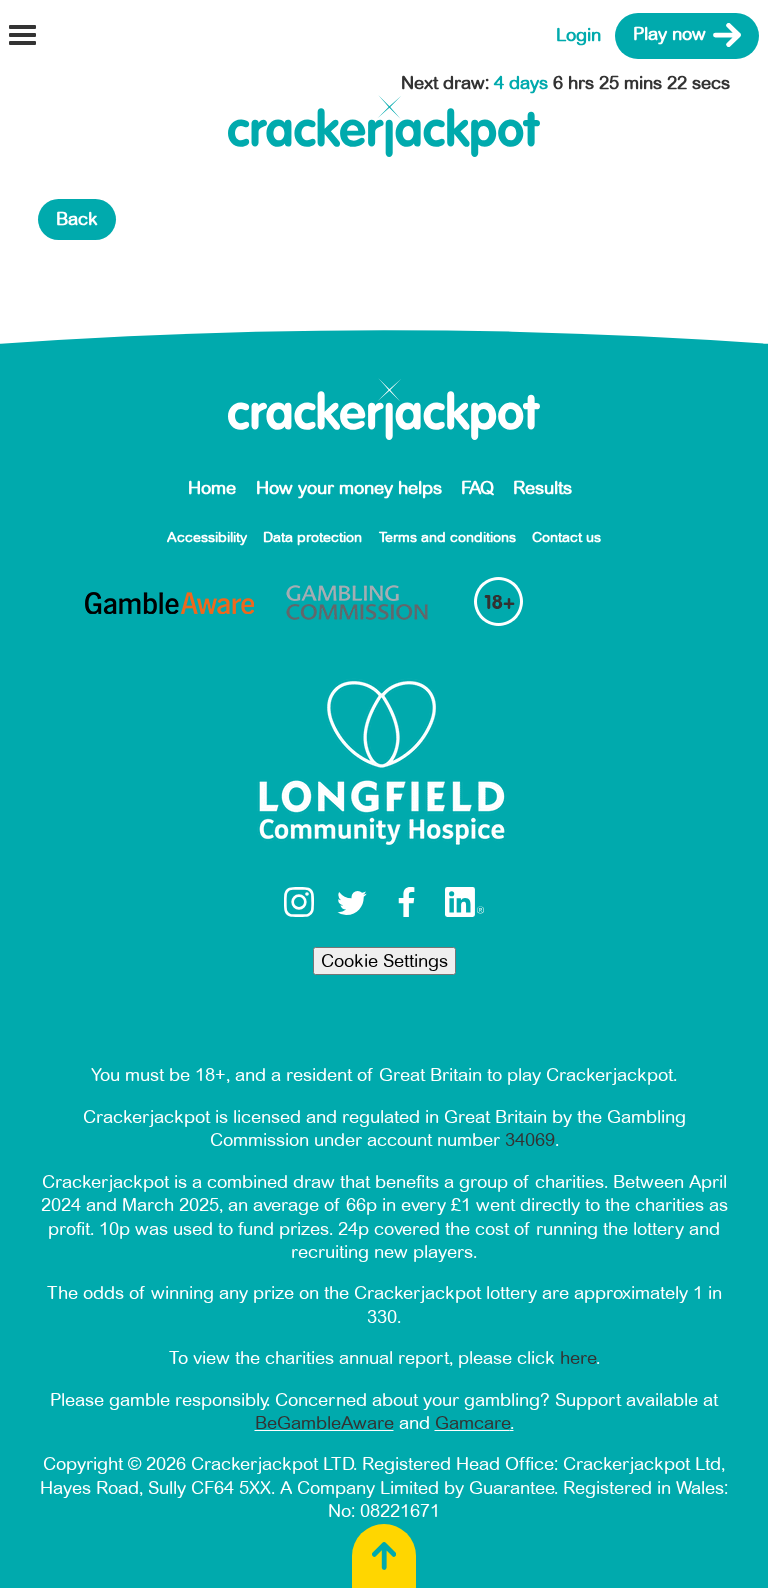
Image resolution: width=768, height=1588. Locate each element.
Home (212, 488)
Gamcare (472, 1423)
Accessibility (207, 537)
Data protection (312, 537)
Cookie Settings (384, 961)
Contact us (566, 537)
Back (77, 219)
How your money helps (349, 488)
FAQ (477, 488)
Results (542, 488)
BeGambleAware (324, 1423)
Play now (669, 35)
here (578, 1358)
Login (578, 35)
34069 (530, 1140)
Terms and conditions (447, 537)
